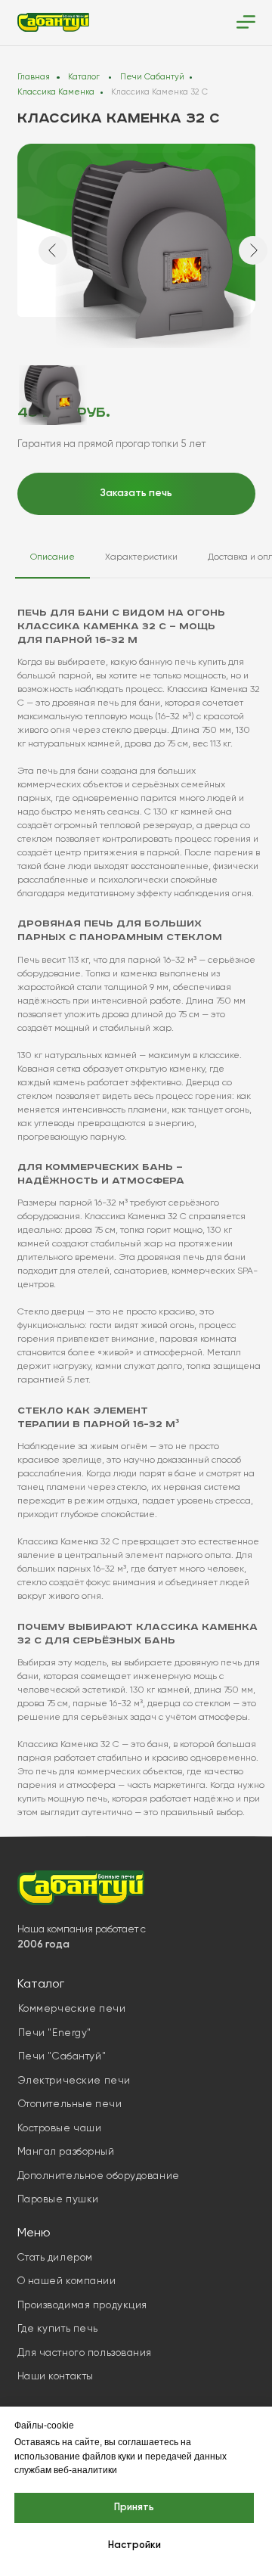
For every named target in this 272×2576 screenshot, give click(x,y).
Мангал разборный (66, 2152)
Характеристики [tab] (141, 557)
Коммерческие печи (72, 2009)
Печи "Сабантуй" (62, 2057)
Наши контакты (56, 2377)
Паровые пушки (58, 2200)
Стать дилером (55, 2258)
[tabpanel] (136, 1217)
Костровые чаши (60, 2129)
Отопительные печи (70, 2104)
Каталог (84, 77)
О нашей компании (67, 2281)
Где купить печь (58, 2329)
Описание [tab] (53, 557)
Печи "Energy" (55, 2033)
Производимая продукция (82, 2306)
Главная (34, 77)
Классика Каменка (56, 92)
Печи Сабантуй (152, 77)
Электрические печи (74, 2081)
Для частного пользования (85, 2353)
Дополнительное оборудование (99, 2176)
